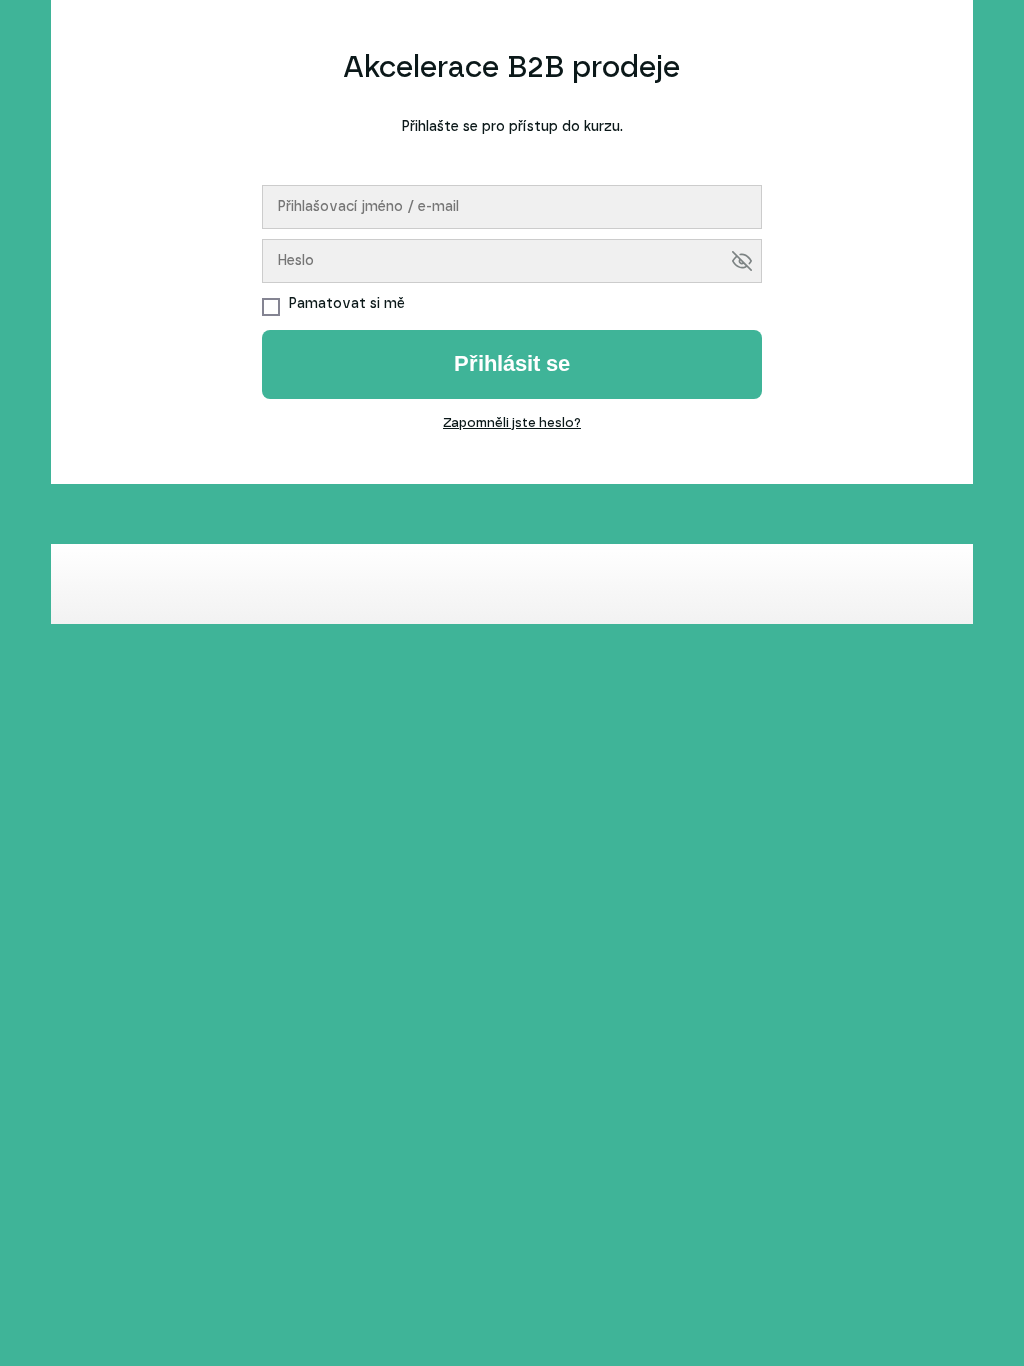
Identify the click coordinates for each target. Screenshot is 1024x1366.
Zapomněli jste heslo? (512, 423)
